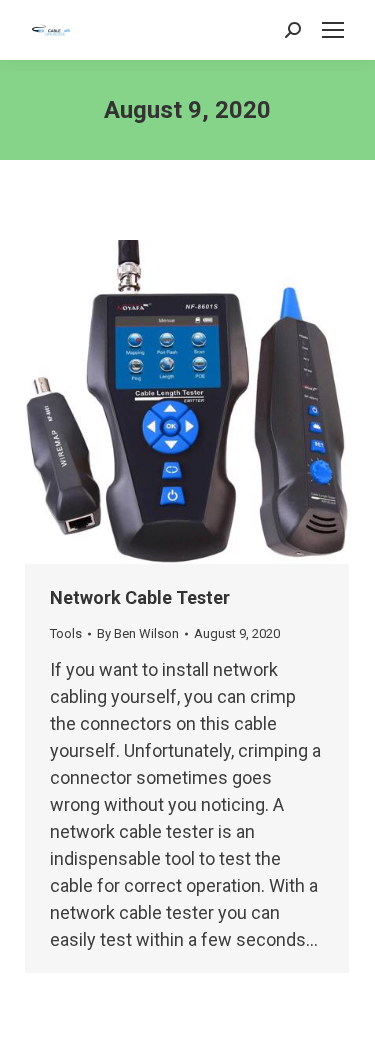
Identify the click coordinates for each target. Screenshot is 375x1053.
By (138, 633)
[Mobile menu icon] (333, 30)
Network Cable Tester (140, 597)
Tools (66, 633)
